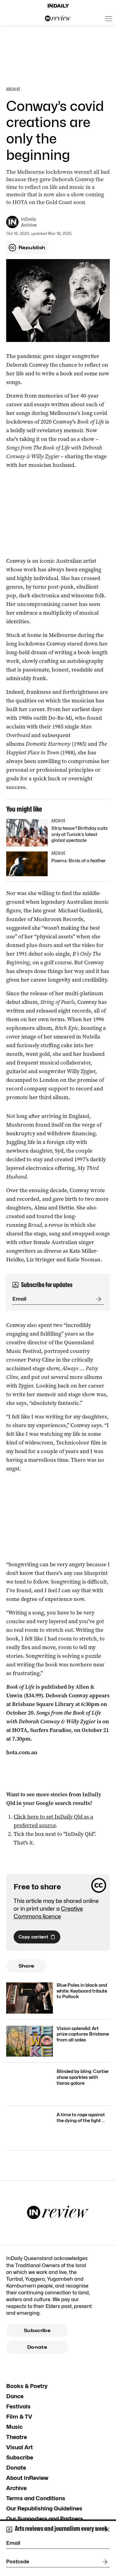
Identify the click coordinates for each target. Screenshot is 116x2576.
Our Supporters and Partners (45, 2519)
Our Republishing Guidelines (44, 2508)
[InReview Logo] (58, 19)
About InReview (27, 2478)
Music (14, 2427)
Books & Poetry (27, 2386)
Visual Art (19, 2447)
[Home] (58, 6)
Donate (37, 2347)
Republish (32, 248)
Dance (15, 2396)
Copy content (33, 1937)
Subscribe (37, 2331)
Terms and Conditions (36, 2498)
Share (26, 1966)
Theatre (17, 2437)
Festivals (18, 2406)
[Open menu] (109, 19)
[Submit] (97, 1299)
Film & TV (19, 2417)
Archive (16, 2488)
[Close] (107, 2530)
